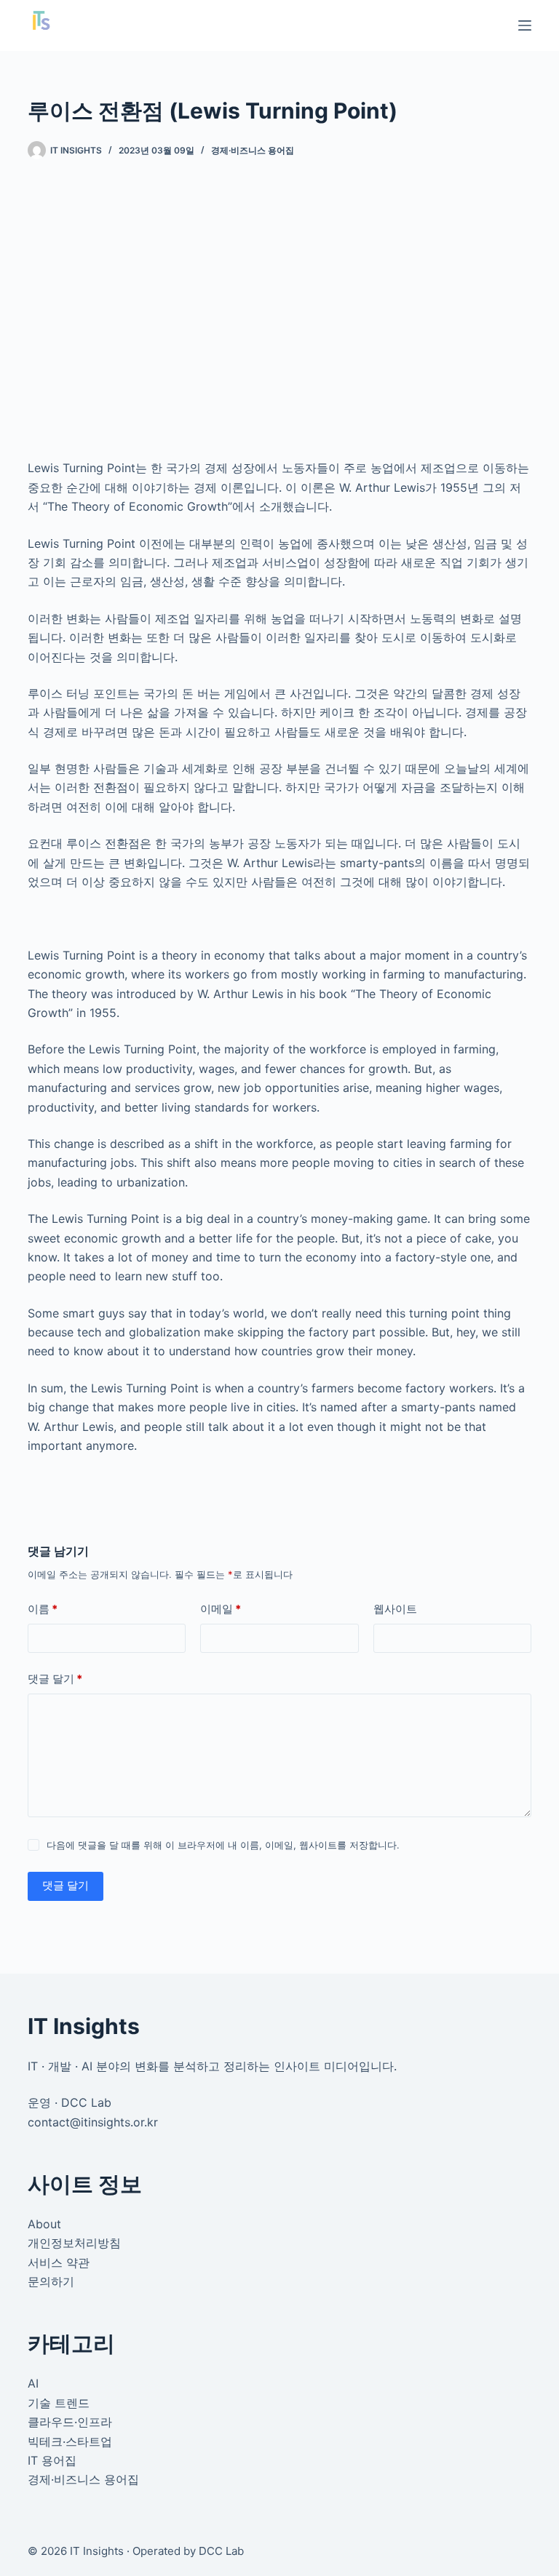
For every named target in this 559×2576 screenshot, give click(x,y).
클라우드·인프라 (70, 2422)
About (44, 2224)
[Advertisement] (279, 291)
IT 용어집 (52, 2460)
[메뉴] (525, 25)
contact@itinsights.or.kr (93, 2122)
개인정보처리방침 (74, 2243)
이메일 (221, 1609)
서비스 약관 (59, 2262)
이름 (43, 1609)
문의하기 (51, 2281)
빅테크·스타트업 (70, 2441)
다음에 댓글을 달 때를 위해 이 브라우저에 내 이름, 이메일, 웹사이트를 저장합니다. (223, 1845)
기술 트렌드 (59, 2403)
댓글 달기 (55, 1679)
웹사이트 (395, 1609)
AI (33, 2383)
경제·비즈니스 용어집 (253, 150)
